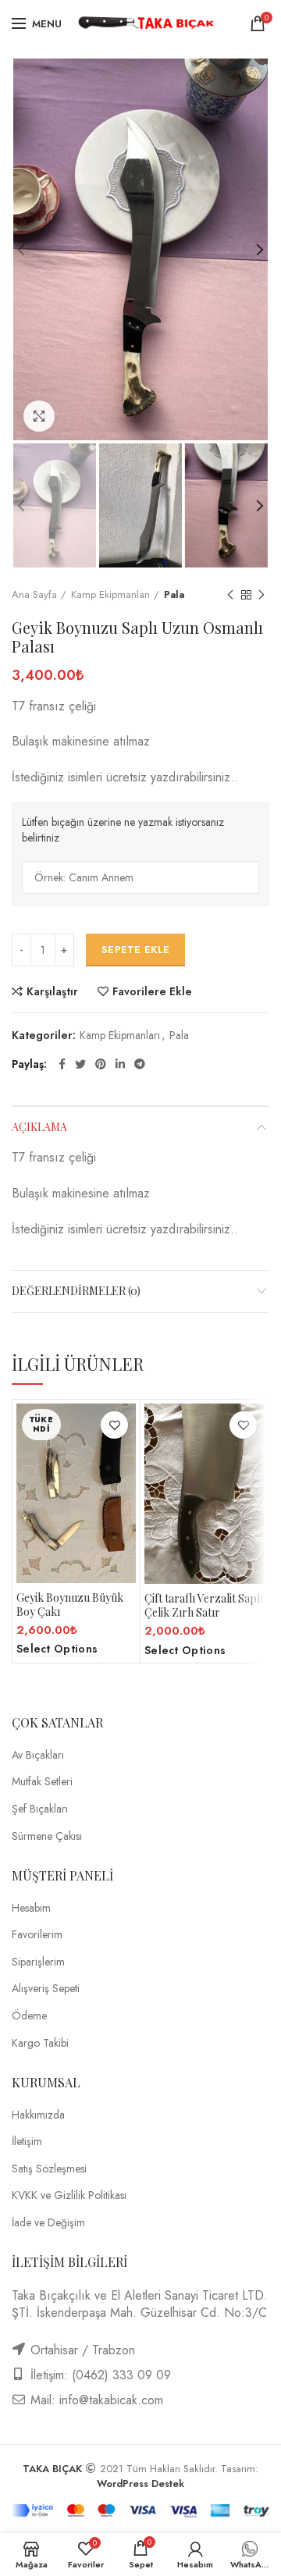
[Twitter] (80, 1064)
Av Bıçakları (38, 1755)
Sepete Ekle (135, 950)
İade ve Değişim (48, 2223)
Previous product (230, 595)
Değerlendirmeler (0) (76, 1291)
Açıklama (39, 1127)
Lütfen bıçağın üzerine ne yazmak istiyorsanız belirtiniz (123, 830)
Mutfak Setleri (42, 1782)
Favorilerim (37, 1935)
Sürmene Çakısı (47, 1836)
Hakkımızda (38, 2115)
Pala (174, 595)
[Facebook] (62, 1064)
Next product (261, 595)
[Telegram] (140, 1064)
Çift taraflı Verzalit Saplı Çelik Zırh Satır (204, 1606)
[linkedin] (120, 1064)
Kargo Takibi (40, 2043)
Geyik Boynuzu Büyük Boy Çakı (70, 1605)
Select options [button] (185, 1650)
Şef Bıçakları (40, 1809)
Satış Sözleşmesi (49, 2169)
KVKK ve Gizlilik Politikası (69, 2195)
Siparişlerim (38, 1962)
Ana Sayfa (34, 595)
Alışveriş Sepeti (46, 1989)
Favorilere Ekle (152, 991)
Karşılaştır (52, 991)
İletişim (27, 2142)
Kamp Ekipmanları (110, 595)
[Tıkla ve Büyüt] (39, 416)
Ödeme (29, 2016)
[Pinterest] (101, 1064)
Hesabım (31, 1908)
